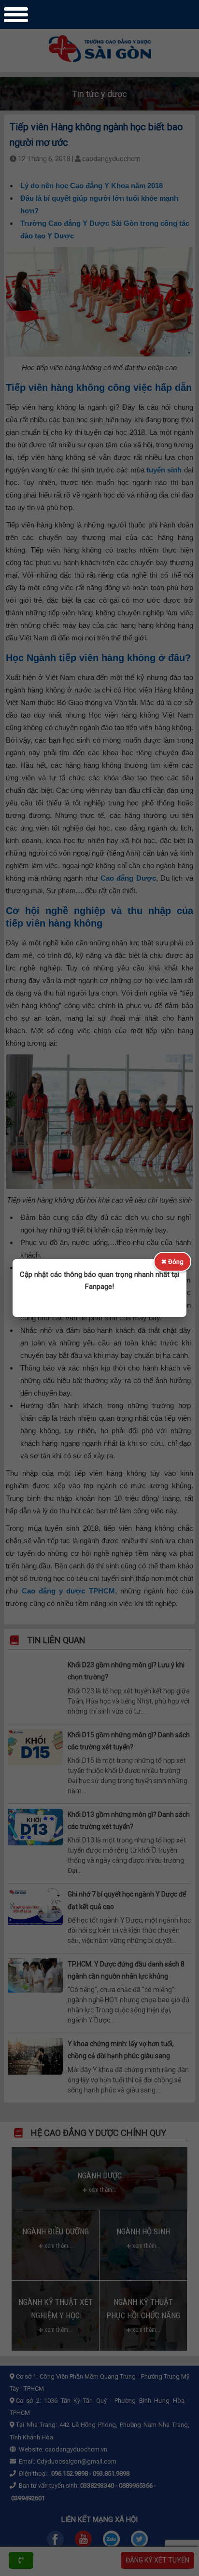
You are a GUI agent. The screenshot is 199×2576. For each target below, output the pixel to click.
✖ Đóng (172, 1262)
